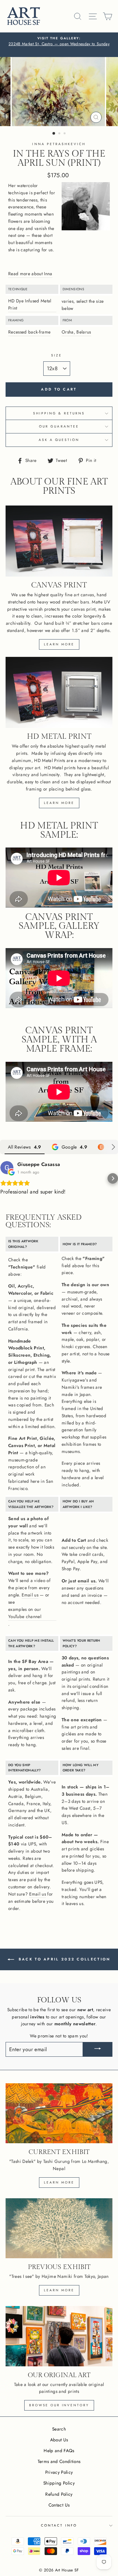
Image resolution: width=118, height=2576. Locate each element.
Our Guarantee (59, 426)
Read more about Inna (30, 274)
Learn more (59, 644)
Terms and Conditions (59, 2461)
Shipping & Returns (59, 413)
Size (57, 355)
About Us (59, 2440)
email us (87, 1581)
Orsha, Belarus (76, 332)
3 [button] (65, 134)
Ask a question (59, 440)
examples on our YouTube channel (25, 1613)
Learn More (59, 2290)
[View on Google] (7, 1168)
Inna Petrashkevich (59, 144)
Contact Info (59, 2525)
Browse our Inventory (59, 2405)
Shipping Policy (59, 2483)
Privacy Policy (59, 2472)
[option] (59, 42)
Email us (30, 1595)
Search (59, 2429)
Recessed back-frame (29, 332)
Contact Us (59, 2505)
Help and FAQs (59, 2451)
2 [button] (60, 134)
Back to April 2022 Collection (64, 1959)
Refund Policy (59, 2494)
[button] (5, 1178)
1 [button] (54, 134)
